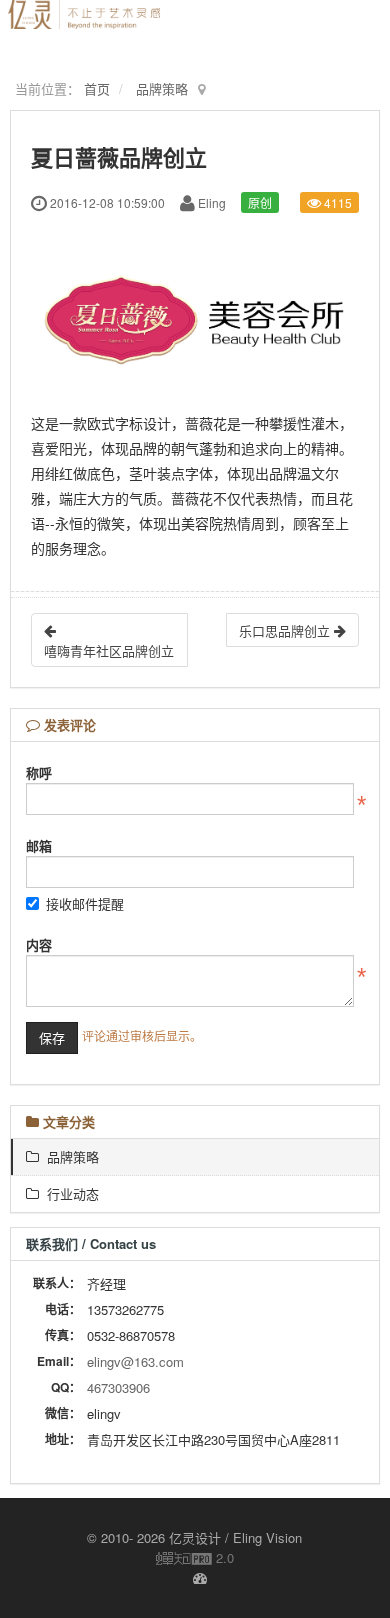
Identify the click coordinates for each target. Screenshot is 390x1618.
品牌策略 (162, 88)
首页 (97, 88)
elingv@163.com (135, 1361)
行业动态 (69, 1193)
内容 (39, 944)
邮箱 (39, 845)
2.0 (195, 1558)
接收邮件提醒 (85, 903)
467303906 (118, 1387)
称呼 (39, 772)
